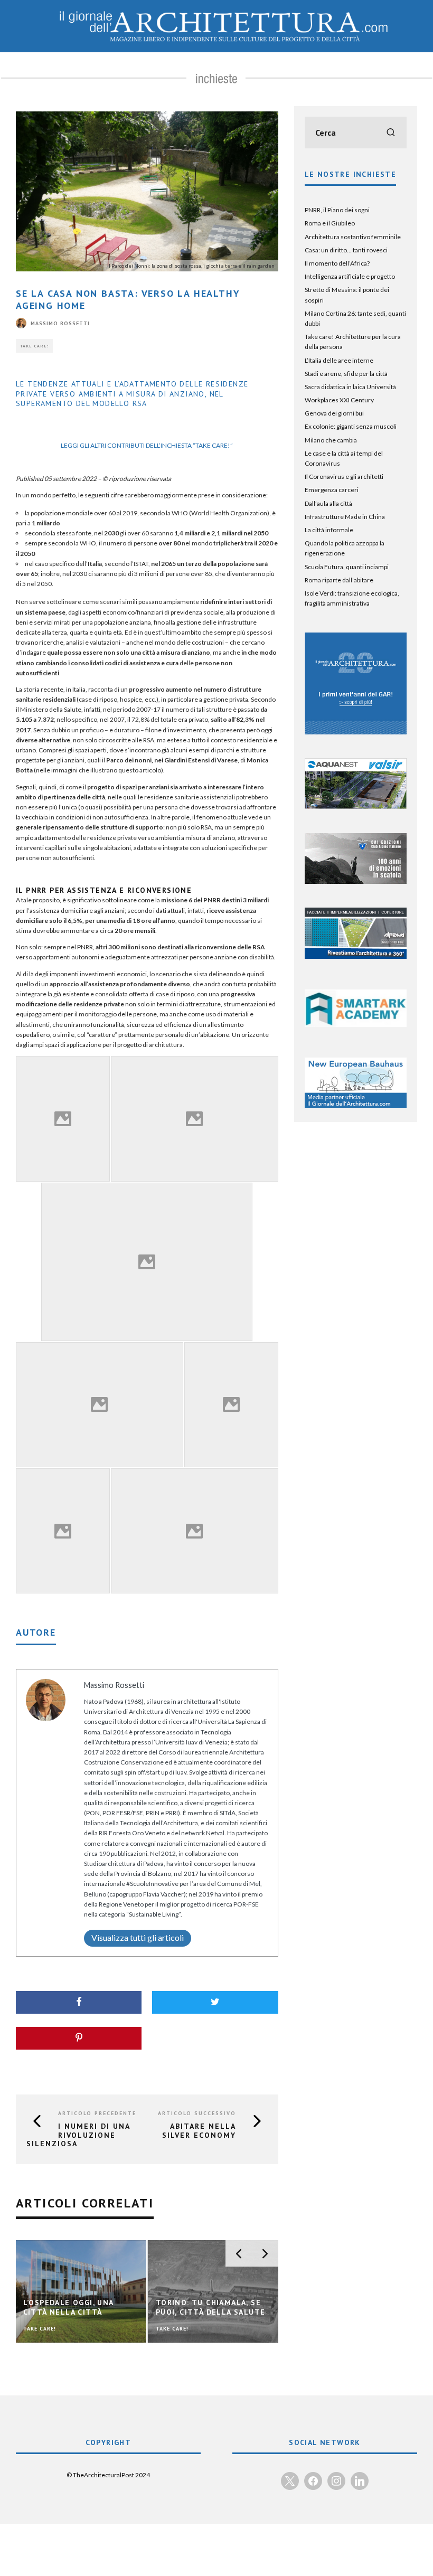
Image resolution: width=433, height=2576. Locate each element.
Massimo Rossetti (60, 323)
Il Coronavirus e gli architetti (344, 476)
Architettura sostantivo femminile (353, 237)
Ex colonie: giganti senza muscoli (351, 426)
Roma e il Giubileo (330, 223)
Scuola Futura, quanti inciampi (347, 567)
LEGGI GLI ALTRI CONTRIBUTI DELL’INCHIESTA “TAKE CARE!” (147, 445)
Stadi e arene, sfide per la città (346, 374)
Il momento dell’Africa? (337, 263)
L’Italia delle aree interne (339, 360)
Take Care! (34, 346)
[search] (391, 133)
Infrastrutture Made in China (345, 517)
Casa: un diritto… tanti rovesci (346, 250)
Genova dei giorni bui (334, 413)
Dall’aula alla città (328, 503)
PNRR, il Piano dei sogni (337, 210)
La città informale (329, 530)
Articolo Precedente (97, 2113)
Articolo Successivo (197, 2113)
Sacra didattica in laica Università (350, 387)
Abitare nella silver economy (199, 2131)
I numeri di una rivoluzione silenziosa (78, 2135)
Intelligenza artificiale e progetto (350, 276)
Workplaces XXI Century (339, 400)
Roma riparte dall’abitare (339, 580)
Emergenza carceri (332, 490)
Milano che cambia (331, 440)
